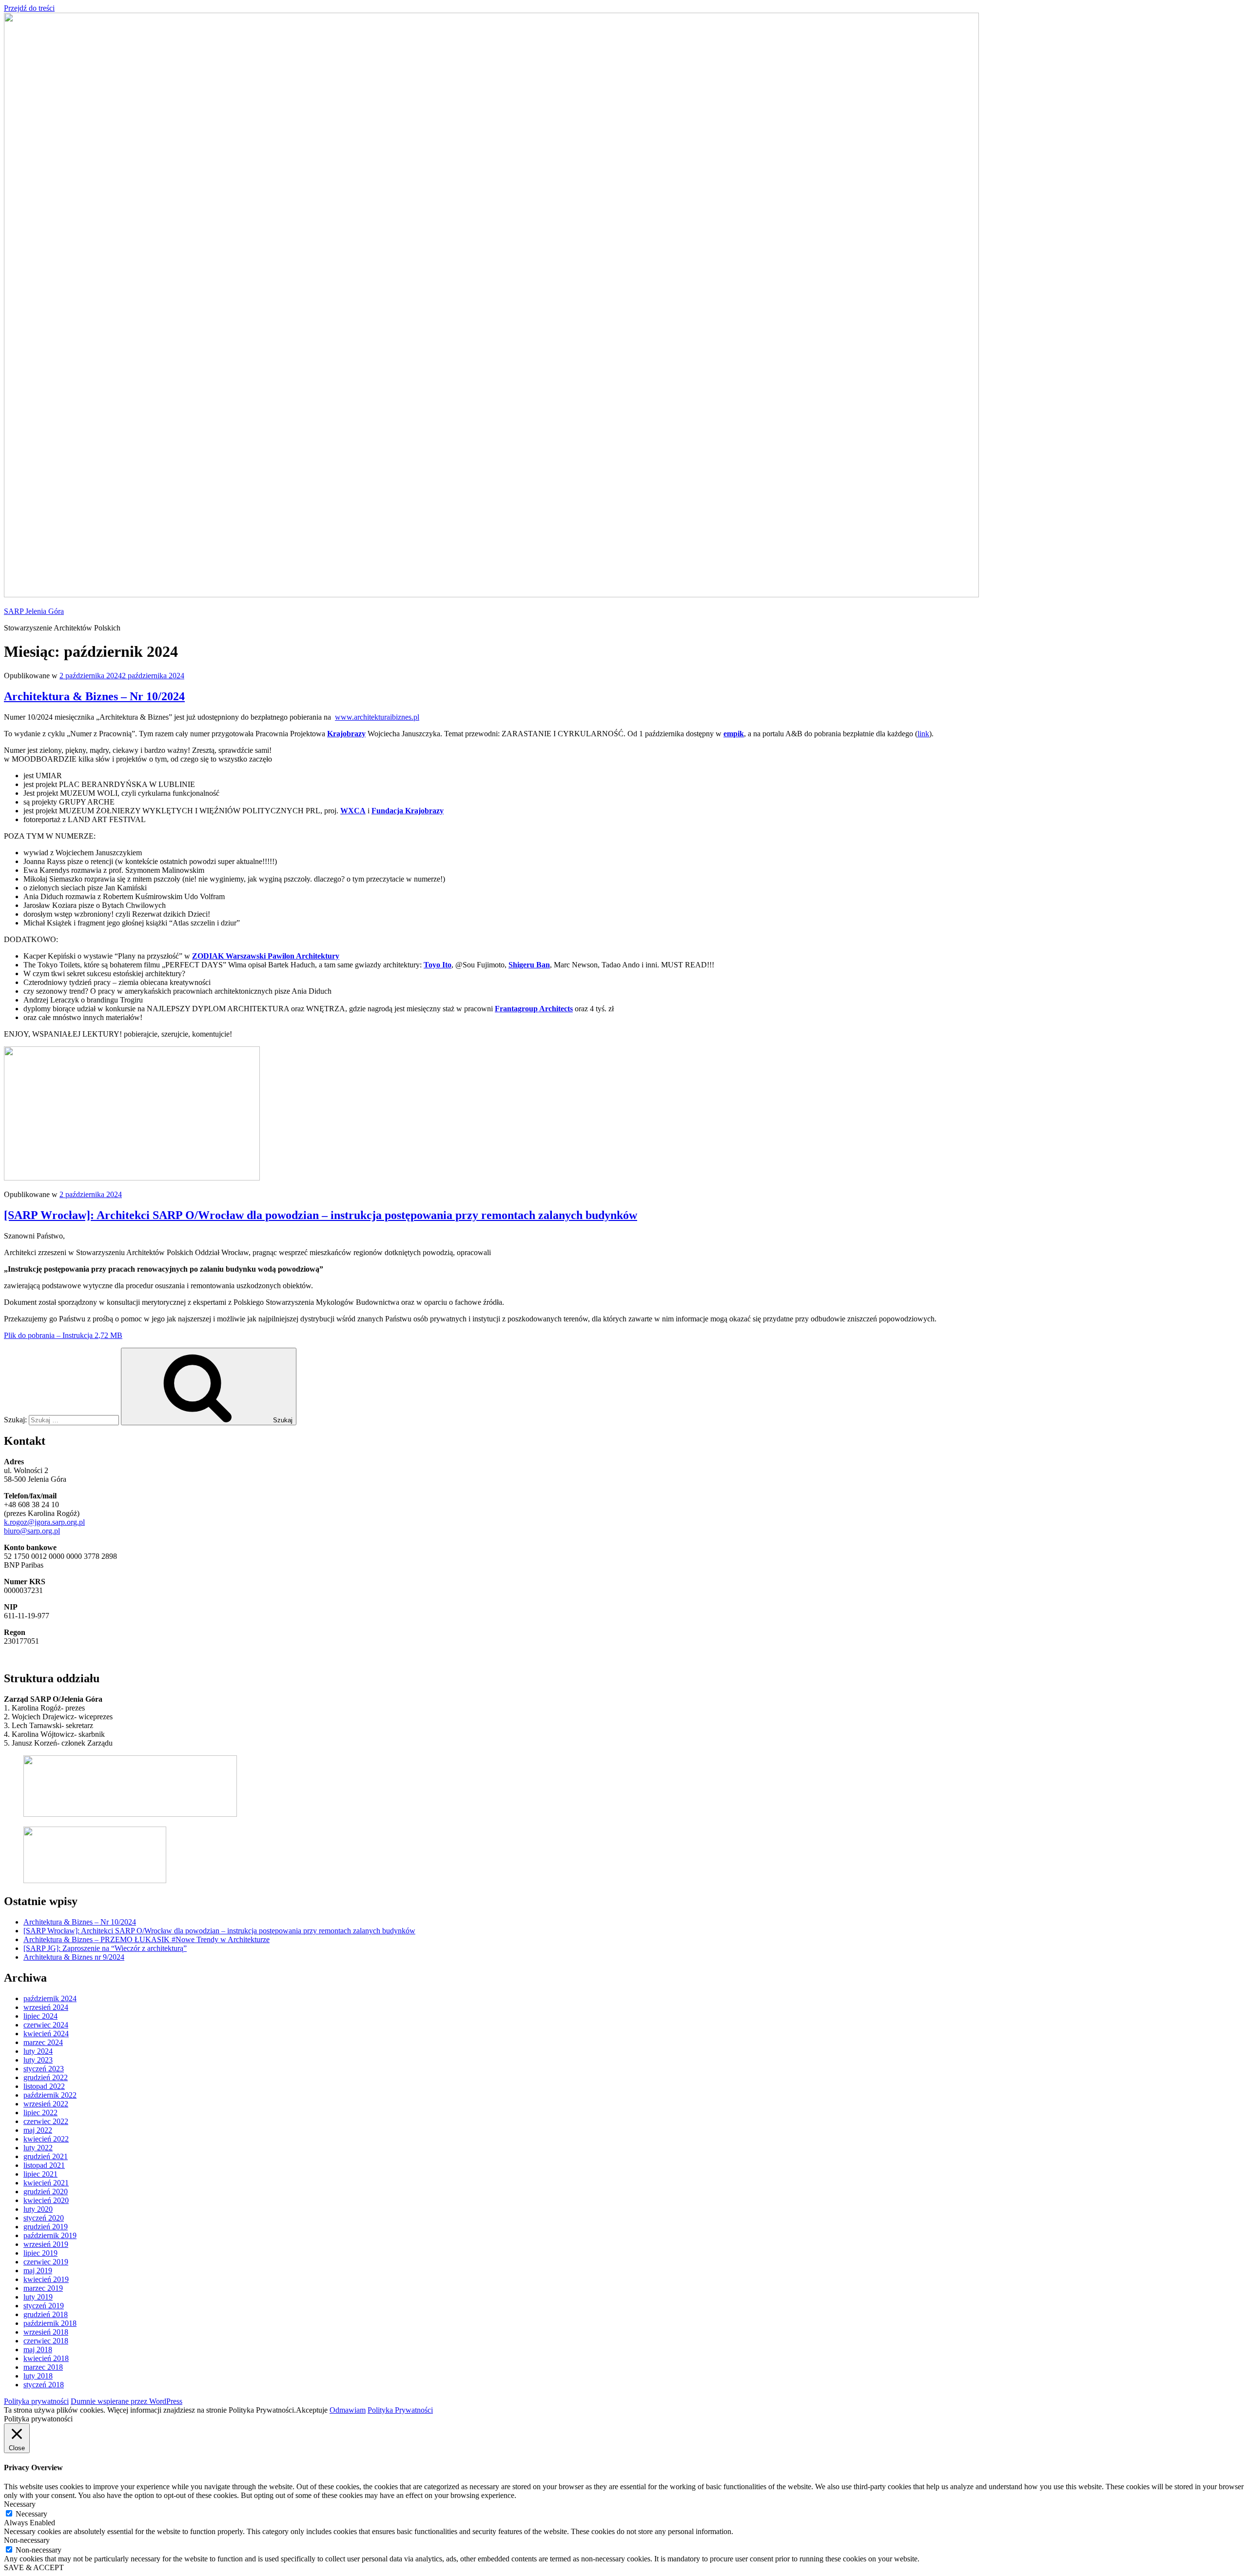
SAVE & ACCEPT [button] (34, 2567)
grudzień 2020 (46, 2192)
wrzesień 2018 (46, 2332)
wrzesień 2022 (46, 2104)
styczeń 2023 (44, 2069)
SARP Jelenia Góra (34, 611)
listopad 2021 (44, 2165)
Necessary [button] (20, 2504)
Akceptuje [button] (312, 2410)
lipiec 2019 (40, 2253)
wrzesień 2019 (46, 2244)
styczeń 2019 (44, 2306)
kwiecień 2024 (46, 2034)
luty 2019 (38, 2297)
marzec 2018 (43, 2367)
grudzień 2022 (46, 2077)
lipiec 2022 (40, 2113)
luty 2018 (38, 2376)
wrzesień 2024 (46, 2007)
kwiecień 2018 (46, 2358)
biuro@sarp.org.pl (32, 1531)
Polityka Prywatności (400, 2410)
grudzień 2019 (46, 2227)
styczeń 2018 (44, 2385)
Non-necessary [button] (27, 2540)
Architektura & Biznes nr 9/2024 (74, 1957)
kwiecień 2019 (46, 2279)
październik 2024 (50, 1998)
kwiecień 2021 (46, 2183)
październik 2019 (50, 2235)
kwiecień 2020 (46, 2200)
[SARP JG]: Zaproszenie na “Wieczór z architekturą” (105, 1948)
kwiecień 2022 (46, 2139)
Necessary (31, 2514)
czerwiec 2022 (46, 2121)
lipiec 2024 (40, 2016)
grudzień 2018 (46, 2314)
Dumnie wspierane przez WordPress (127, 2401)
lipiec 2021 (40, 2174)
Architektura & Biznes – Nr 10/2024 (94, 696)
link (923, 734)
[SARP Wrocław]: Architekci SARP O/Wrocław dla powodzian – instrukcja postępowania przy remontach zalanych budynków (321, 1215)
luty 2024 (38, 2051)
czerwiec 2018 (46, 2341)
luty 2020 (38, 2209)
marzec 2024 (43, 2042)
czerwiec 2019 (46, 2262)
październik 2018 (50, 2323)
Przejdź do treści (29, 8)
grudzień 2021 (46, 2156)
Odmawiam (348, 2410)
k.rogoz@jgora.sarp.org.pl (44, 1522)
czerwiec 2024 (46, 2025)
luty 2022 (38, 2148)
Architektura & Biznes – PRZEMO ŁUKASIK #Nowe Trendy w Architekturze (146, 1939)
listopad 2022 (44, 2086)
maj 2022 (38, 2130)
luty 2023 (38, 2060)
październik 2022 (50, 2095)
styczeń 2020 (44, 2218)
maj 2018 (38, 2350)
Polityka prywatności (36, 2401)
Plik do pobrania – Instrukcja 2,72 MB (63, 1335)
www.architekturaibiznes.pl (377, 717)
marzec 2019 (43, 2288)
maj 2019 (38, 2271)
